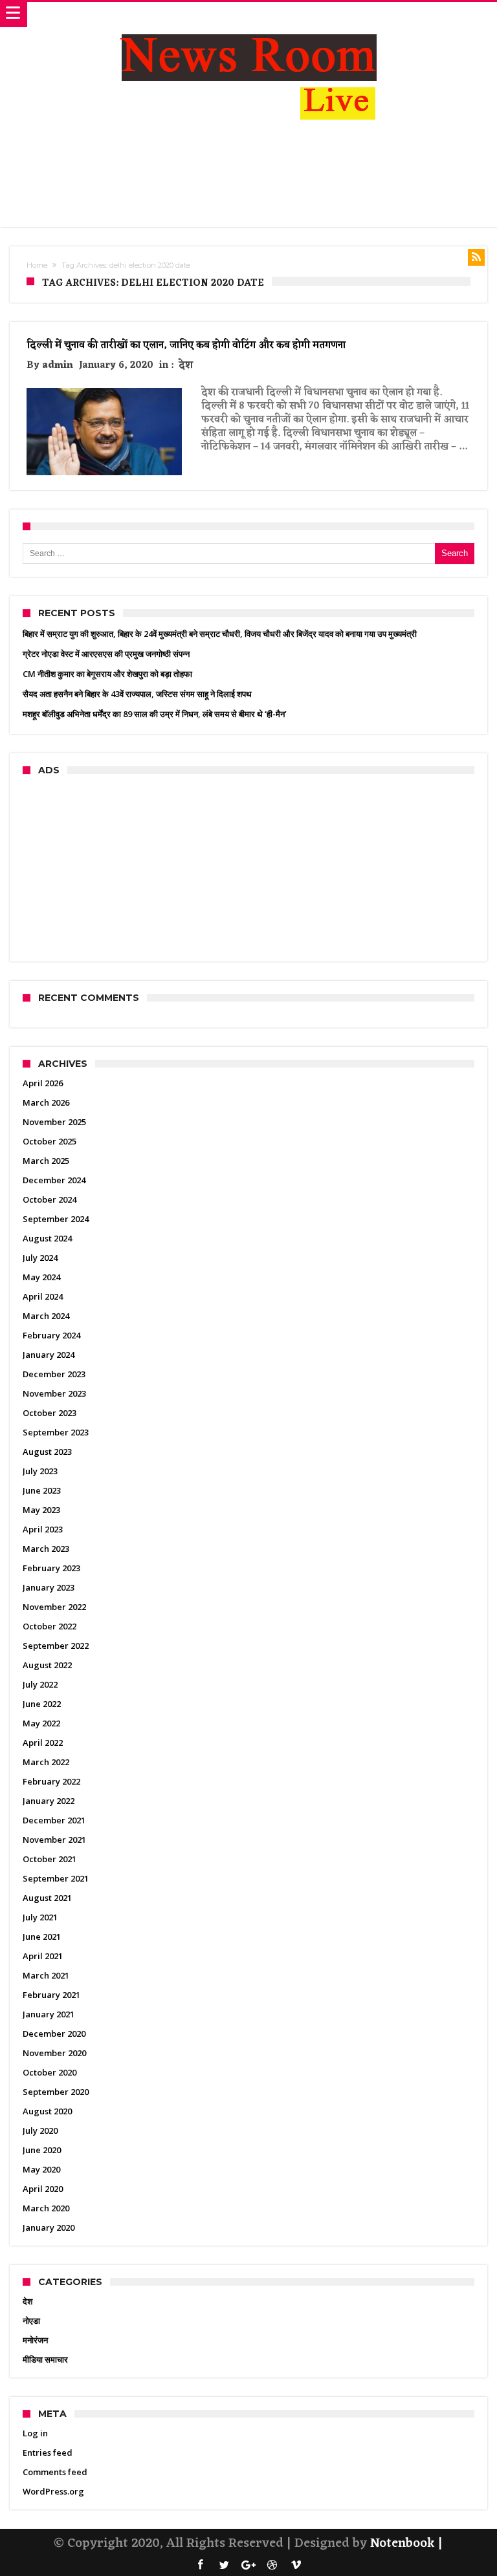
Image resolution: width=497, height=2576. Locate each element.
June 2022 (42, 1704)
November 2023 (54, 1393)
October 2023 (50, 1413)
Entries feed (48, 2453)
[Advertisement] (248, 177)
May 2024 (41, 1277)
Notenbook (403, 2544)
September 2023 (56, 1432)
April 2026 (43, 1083)
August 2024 (47, 1238)
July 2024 (40, 1258)
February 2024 (51, 1335)
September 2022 (56, 1646)
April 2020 (43, 2189)
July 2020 (40, 2131)
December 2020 (54, 2034)
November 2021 (54, 1840)
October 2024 (50, 1199)
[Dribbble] (272, 2565)
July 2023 (40, 1471)
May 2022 (41, 1723)
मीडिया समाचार (45, 2359)
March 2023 (46, 1549)
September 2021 (56, 1878)
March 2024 (46, 1316)
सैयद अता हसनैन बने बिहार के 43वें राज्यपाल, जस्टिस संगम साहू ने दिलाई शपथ (137, 694)
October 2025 (50, 1141)
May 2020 (41, 2169)
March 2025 (46, 1161)
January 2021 (49, 2014)
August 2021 (47, 1898)
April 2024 (43, 1296)
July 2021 (40, 1917)
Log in (35, 2433)
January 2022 (49, 1801)
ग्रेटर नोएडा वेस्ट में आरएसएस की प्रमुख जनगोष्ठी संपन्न (106, 654)
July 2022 (40, 1684)
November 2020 (54, 2053)
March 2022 (46, 1762)
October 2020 (50, 2072)
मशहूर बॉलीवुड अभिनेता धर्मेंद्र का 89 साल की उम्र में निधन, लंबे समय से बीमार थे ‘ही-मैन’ (155, 714)
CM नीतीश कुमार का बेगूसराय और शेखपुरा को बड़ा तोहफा (107, 674)
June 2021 (42, 1937)
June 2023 (42, 1490)
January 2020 (49, 2227)
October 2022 (50, 1626)
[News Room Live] (248, 15)
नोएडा (31, 2321)
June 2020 (42, 2150)
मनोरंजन (35, 2340)
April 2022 (43, 1743)
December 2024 (54, 1180)
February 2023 (51, 1568)
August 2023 (47, 1452)
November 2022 (54, 1607)
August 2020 (47, 2111)
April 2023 (43, 1529)
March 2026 (46, 1102)
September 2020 (56, 2092)
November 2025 (54, 1122)
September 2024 (56, 1219)
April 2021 (43, 1956)
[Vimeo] (296, 2565)
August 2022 (47, 1665)
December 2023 (54, 1374)
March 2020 (46, 2208)
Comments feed (55, 2472)
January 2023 (49, 1587)
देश (186, 366)
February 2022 (51, 1781)
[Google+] (248, 2565)
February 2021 (51, 1995)
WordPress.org (53, 2491)
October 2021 (50, 1859)
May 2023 (41, 1510)
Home (37, 265)
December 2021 (54, 1820)
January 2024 (49, 1355)
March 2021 (46, 1975)
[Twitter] (225, 2565)
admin (58, 366)
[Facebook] (201, 2565)
